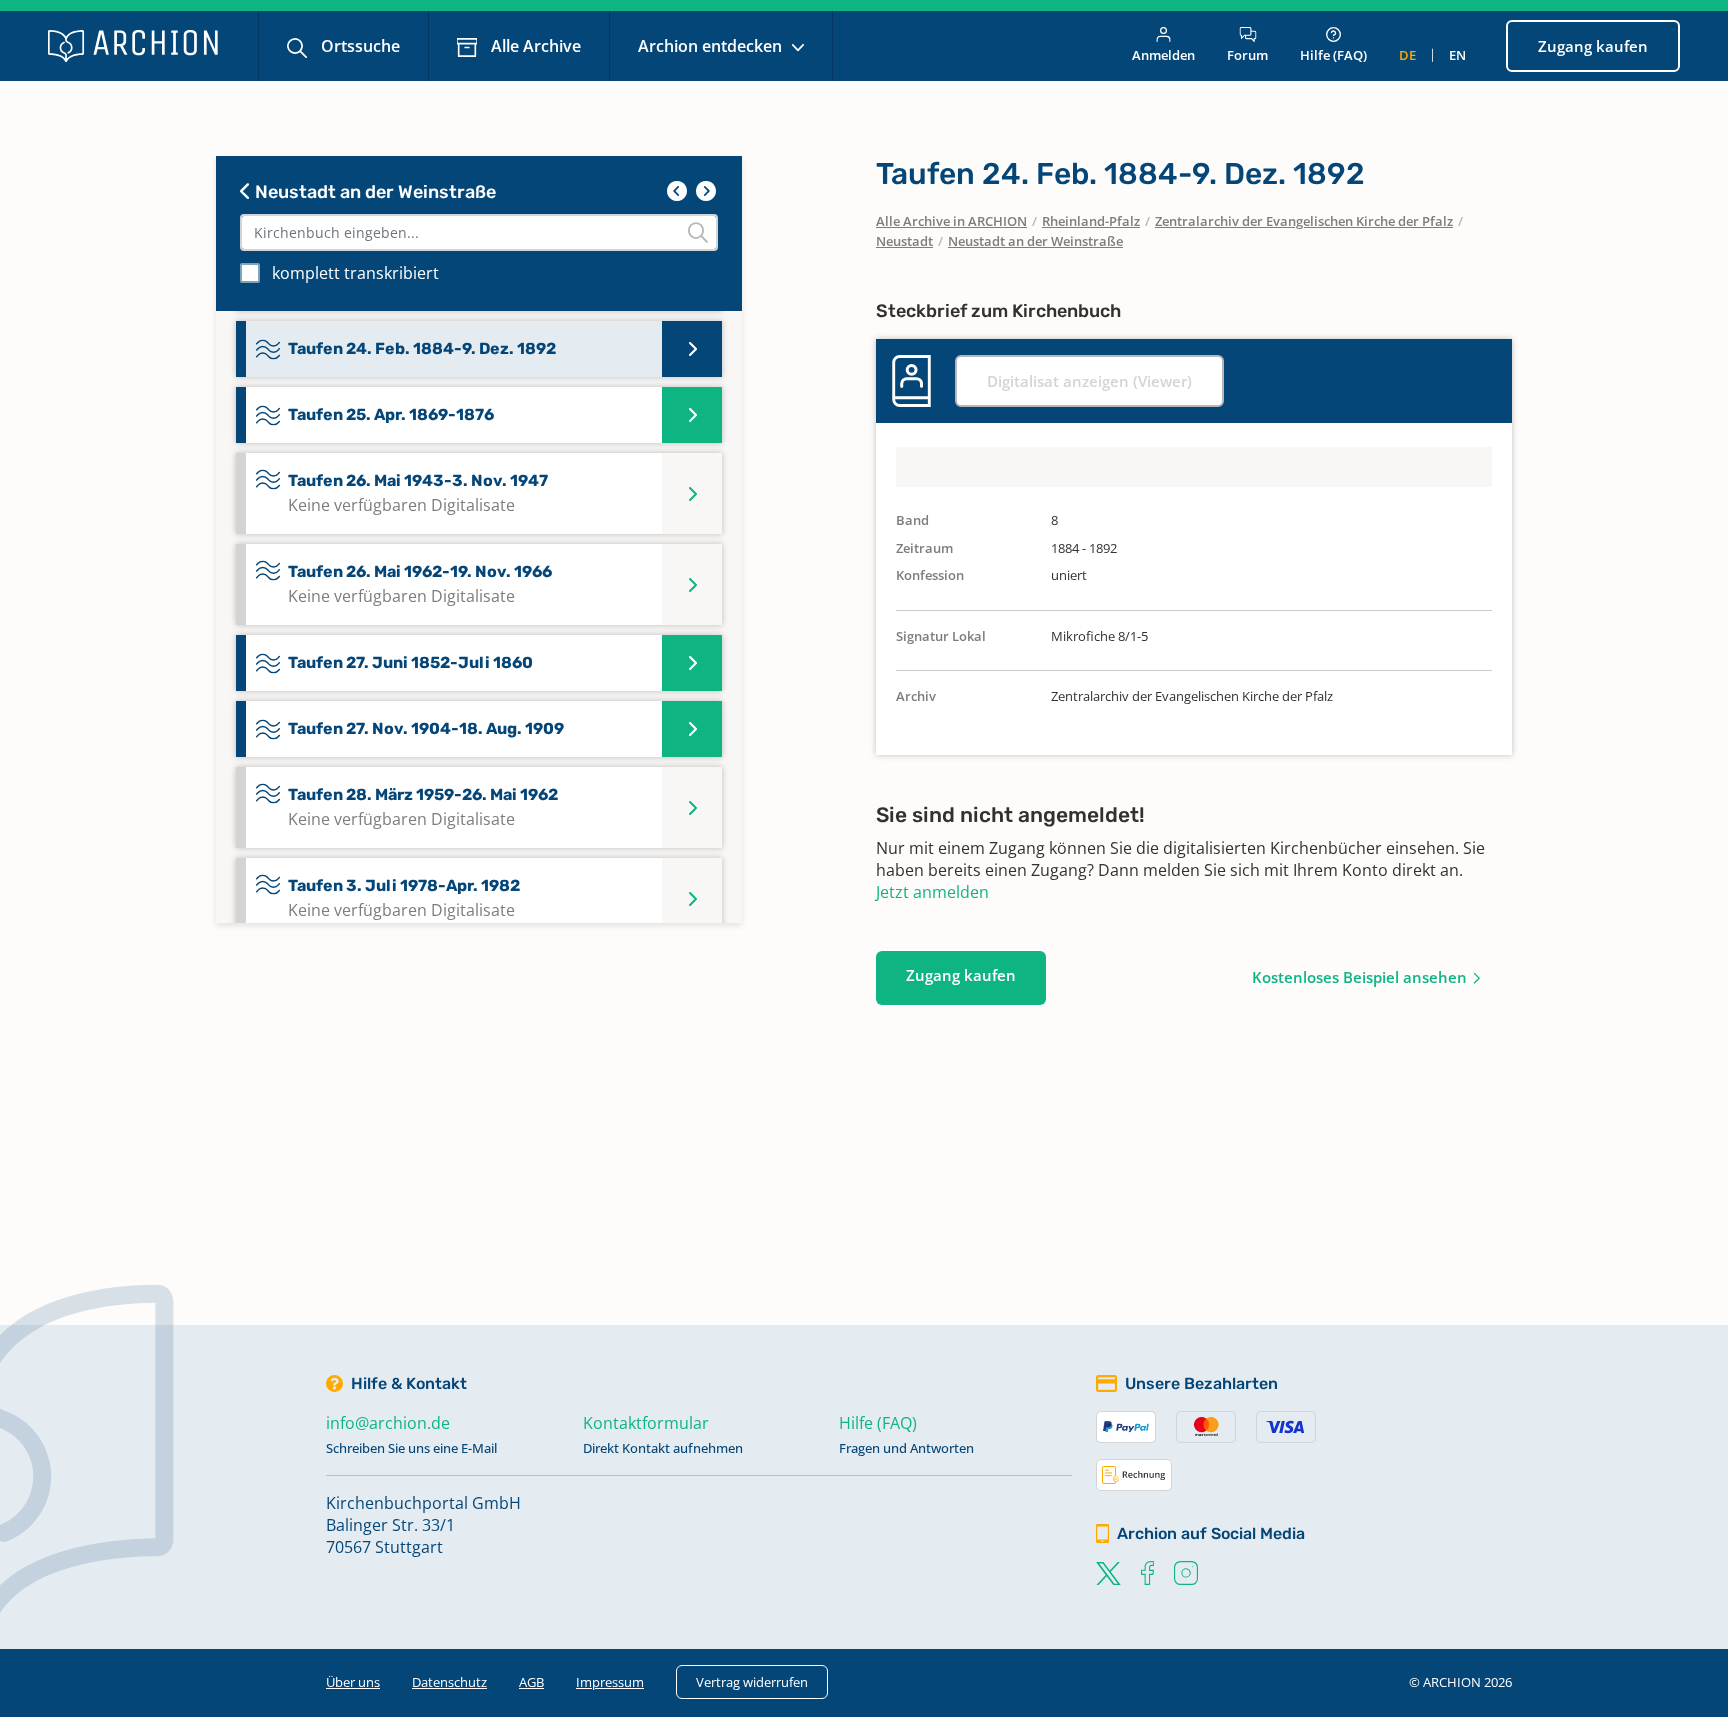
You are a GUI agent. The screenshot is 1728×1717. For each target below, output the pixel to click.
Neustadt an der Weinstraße (373, 192)
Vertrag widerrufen (752, 1682)
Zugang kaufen (1593, 46)
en (1457, 55)
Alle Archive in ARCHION (951, 221)
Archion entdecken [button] (712, 46)
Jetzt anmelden (932, 892)
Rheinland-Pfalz (1091, 221)
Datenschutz (449, 1682)
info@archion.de (388, 1423)
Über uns (353, 1682)
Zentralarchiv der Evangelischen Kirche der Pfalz (1304, 221)
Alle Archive (534, 46)
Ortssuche (358, 46)
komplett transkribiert (355, 273)
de (1407, 55)
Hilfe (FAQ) (1333, 55)
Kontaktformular (646, 1423)
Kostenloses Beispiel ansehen (1359, 977)
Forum (1247, 55)
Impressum (610, 1682)
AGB (531, 1682)
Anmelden (1163, 55)
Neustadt (904, 241)
